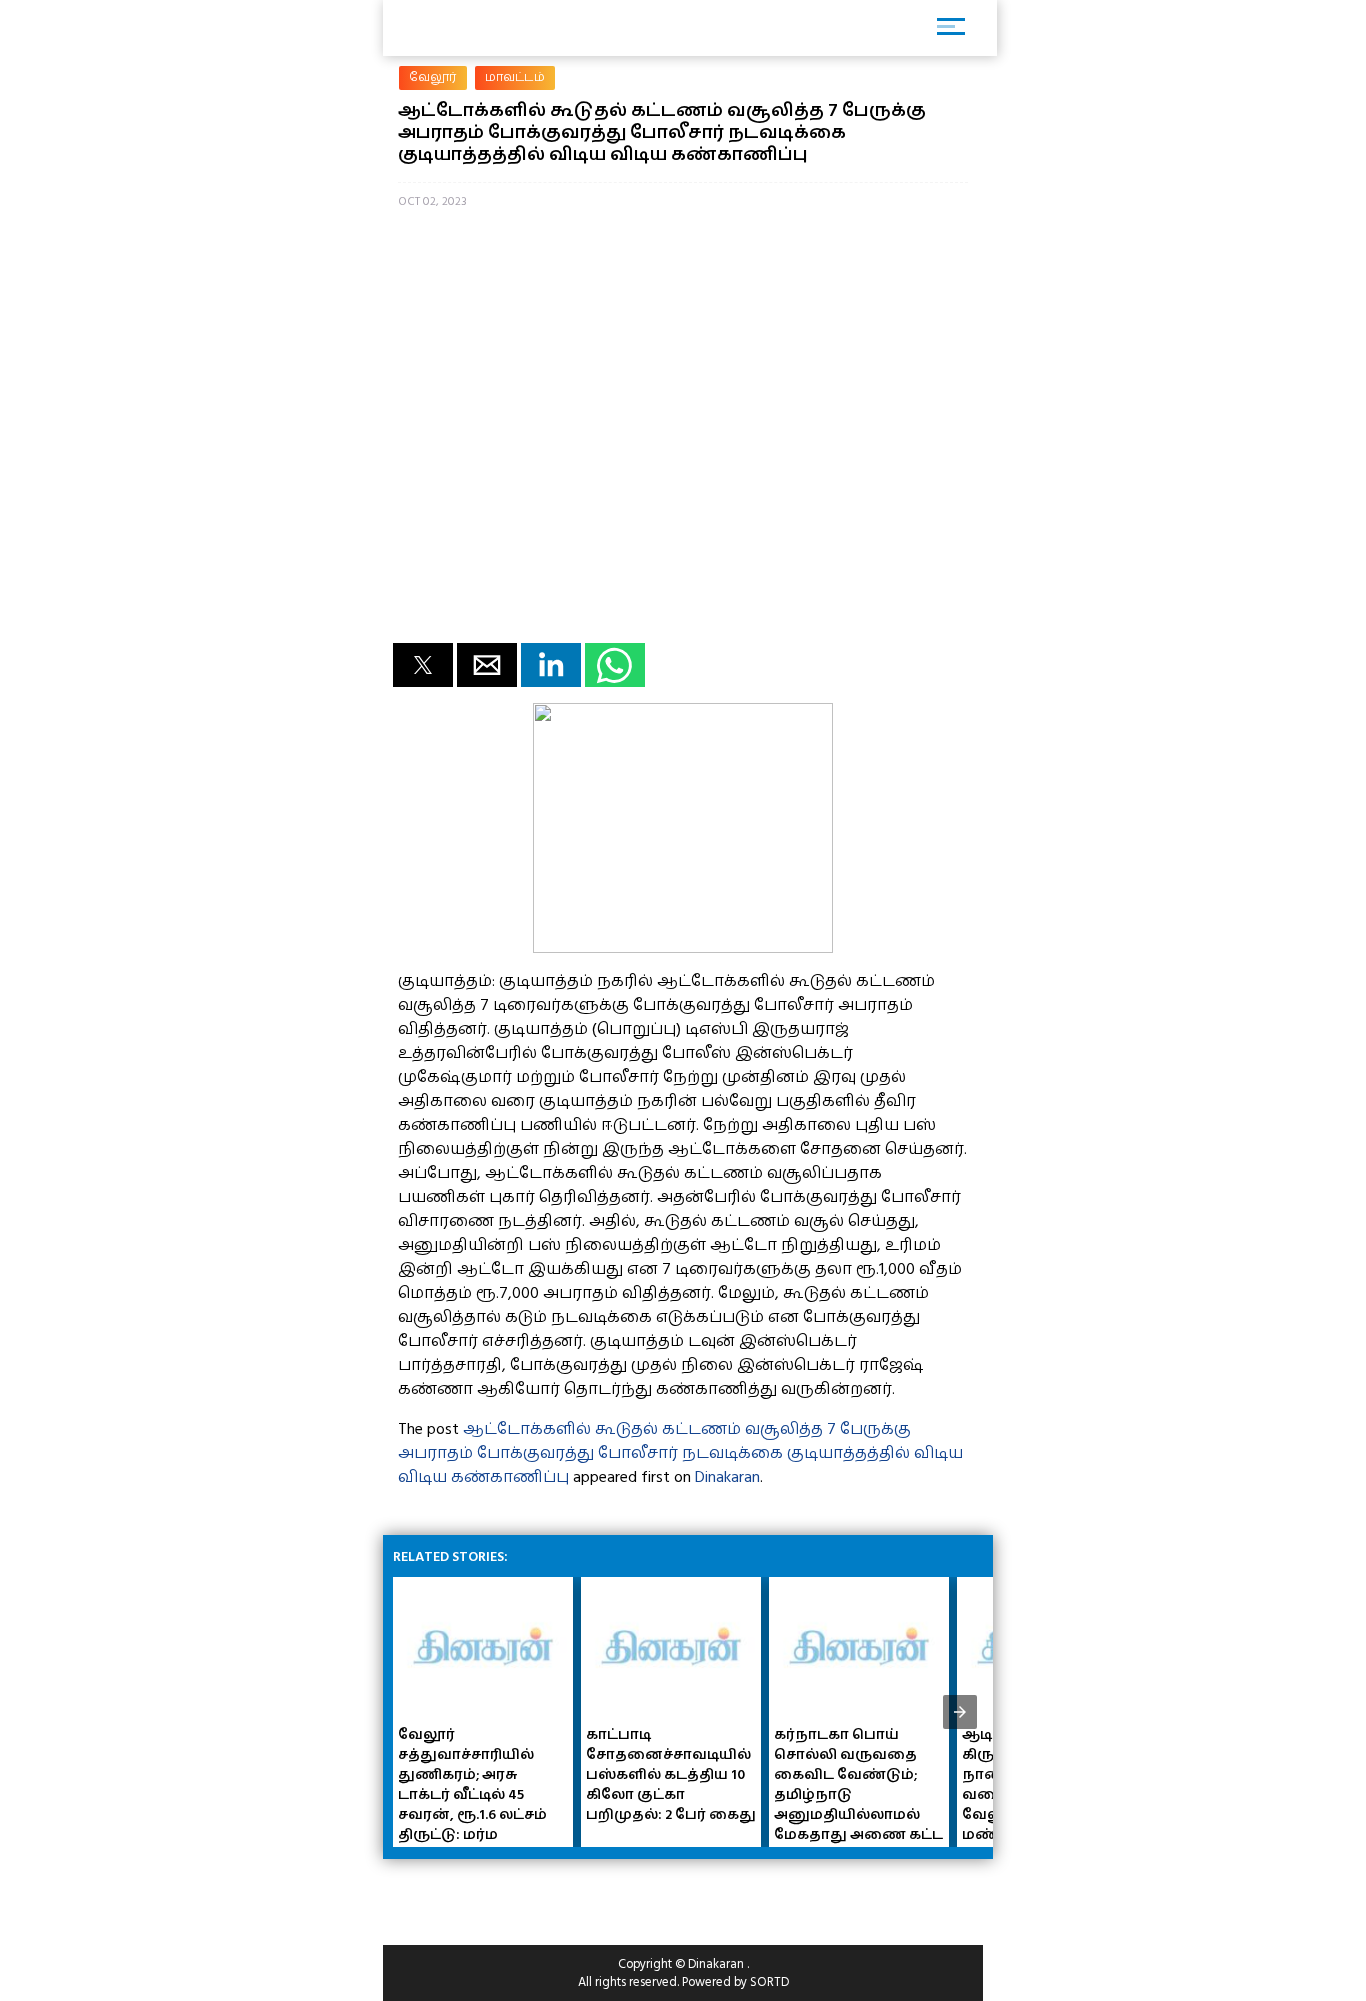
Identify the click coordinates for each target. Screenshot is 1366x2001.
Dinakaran (727, 1477)
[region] (543, 1894)
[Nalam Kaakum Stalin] (683, 948)
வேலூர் (433, 77)
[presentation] (960, 1712)
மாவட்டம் (515, 77)
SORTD (769, 1982)
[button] (423, 665)
